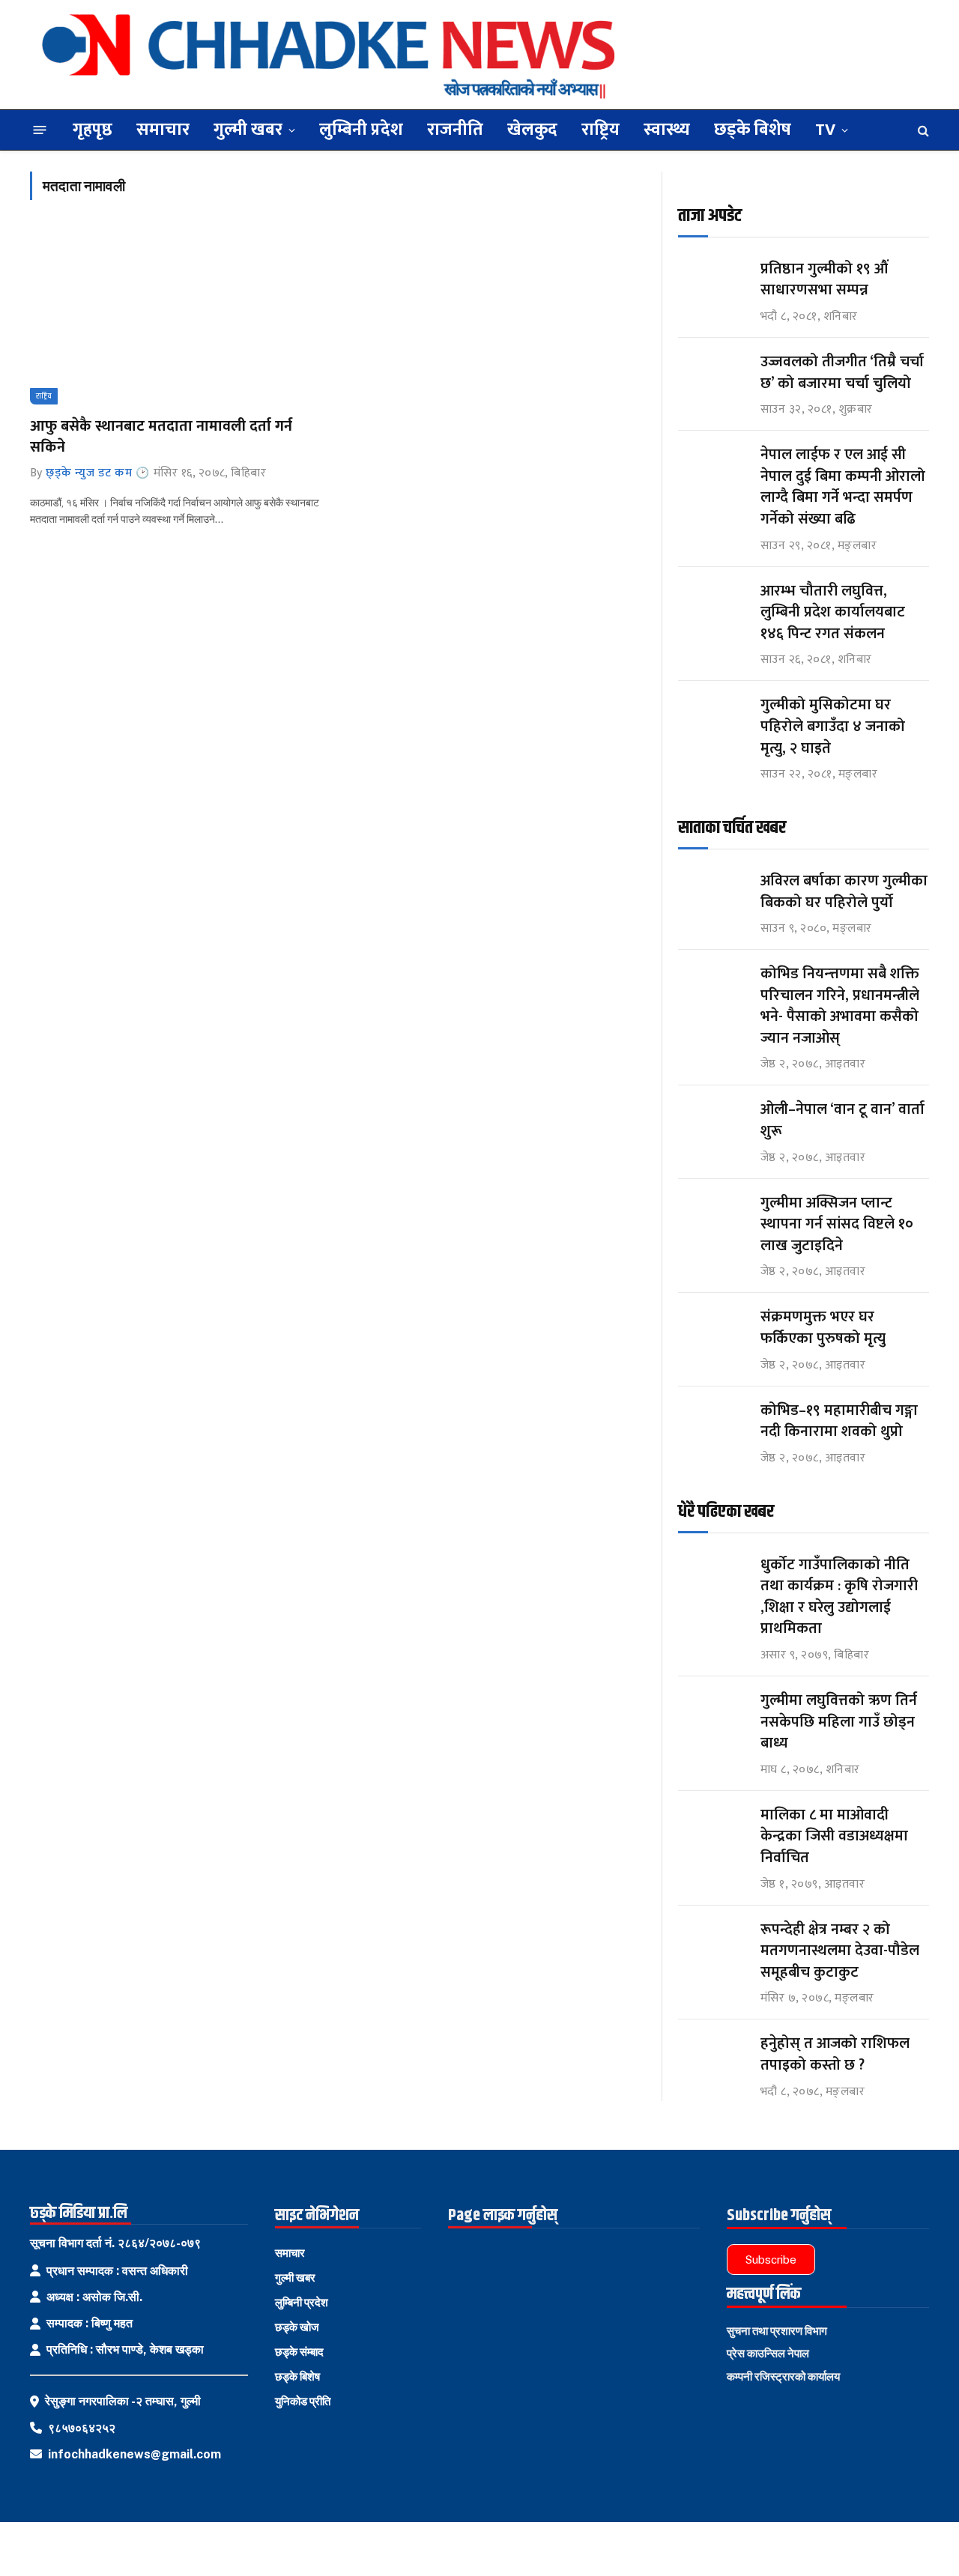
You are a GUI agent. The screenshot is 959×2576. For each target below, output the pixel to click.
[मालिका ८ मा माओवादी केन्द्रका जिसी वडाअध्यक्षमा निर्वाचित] (713, 1829)
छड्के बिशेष (753, 130)
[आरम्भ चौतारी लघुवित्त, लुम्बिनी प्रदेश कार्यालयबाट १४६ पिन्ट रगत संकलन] (713, 605)
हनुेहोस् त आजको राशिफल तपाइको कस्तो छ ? (835, 2054)
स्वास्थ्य (667, 130)
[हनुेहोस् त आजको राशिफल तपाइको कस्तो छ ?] (713, 2057)
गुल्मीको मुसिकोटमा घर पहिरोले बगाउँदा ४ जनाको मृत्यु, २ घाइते (833, 727)
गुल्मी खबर (248, 130)
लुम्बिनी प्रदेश (361, 130)
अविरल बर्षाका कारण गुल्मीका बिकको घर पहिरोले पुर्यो (844, 892)
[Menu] (40, 130)
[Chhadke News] (329, 55)
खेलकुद (532, 130)
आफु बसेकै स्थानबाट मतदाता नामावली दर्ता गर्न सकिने (161, 437)
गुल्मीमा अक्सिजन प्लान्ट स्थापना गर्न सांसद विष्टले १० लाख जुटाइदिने (837, 1225)
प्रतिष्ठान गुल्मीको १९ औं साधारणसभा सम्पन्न (826, 280)
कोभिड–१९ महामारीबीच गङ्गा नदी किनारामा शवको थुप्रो (839, 1421)
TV (825, 130)
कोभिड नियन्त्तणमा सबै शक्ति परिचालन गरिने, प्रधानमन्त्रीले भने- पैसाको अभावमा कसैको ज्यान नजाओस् (840, 1006)
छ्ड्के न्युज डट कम (89, 473)
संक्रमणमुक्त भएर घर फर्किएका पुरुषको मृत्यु (823, 1328)
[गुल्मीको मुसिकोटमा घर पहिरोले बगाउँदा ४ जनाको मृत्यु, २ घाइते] (713, 719)
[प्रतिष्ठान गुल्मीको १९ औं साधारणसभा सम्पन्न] (713, 283)
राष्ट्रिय (600, 130)
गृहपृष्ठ (93, 130)
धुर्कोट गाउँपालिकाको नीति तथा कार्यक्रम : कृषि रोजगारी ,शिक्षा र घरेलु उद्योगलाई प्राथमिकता (839, 1597)
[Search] (922, 130)
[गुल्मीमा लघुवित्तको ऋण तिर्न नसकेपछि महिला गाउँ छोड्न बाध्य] (713, 1714)
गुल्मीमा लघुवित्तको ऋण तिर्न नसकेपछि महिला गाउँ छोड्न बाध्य (839, 1722)
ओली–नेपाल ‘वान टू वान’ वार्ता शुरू (842, 1120)
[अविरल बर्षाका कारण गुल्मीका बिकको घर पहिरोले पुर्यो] (713, 895)
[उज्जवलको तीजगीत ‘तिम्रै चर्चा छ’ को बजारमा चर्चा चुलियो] (713, 376)
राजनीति (455, 130)
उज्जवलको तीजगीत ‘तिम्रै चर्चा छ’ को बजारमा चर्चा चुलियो (842, 373)
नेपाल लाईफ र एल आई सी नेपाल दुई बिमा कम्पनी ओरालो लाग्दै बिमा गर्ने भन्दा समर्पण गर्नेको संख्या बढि (843, 487)
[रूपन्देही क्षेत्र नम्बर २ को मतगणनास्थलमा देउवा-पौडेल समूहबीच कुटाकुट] (713, 1943)
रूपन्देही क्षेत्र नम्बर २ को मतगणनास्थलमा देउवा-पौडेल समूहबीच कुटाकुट (840, 1951)
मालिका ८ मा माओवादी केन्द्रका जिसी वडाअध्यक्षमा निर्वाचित (834, 1837)
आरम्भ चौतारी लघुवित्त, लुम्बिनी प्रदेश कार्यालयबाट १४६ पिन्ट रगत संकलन (833, 613)
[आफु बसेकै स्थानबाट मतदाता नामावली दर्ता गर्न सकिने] (177, 317)
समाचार (163, 130)
